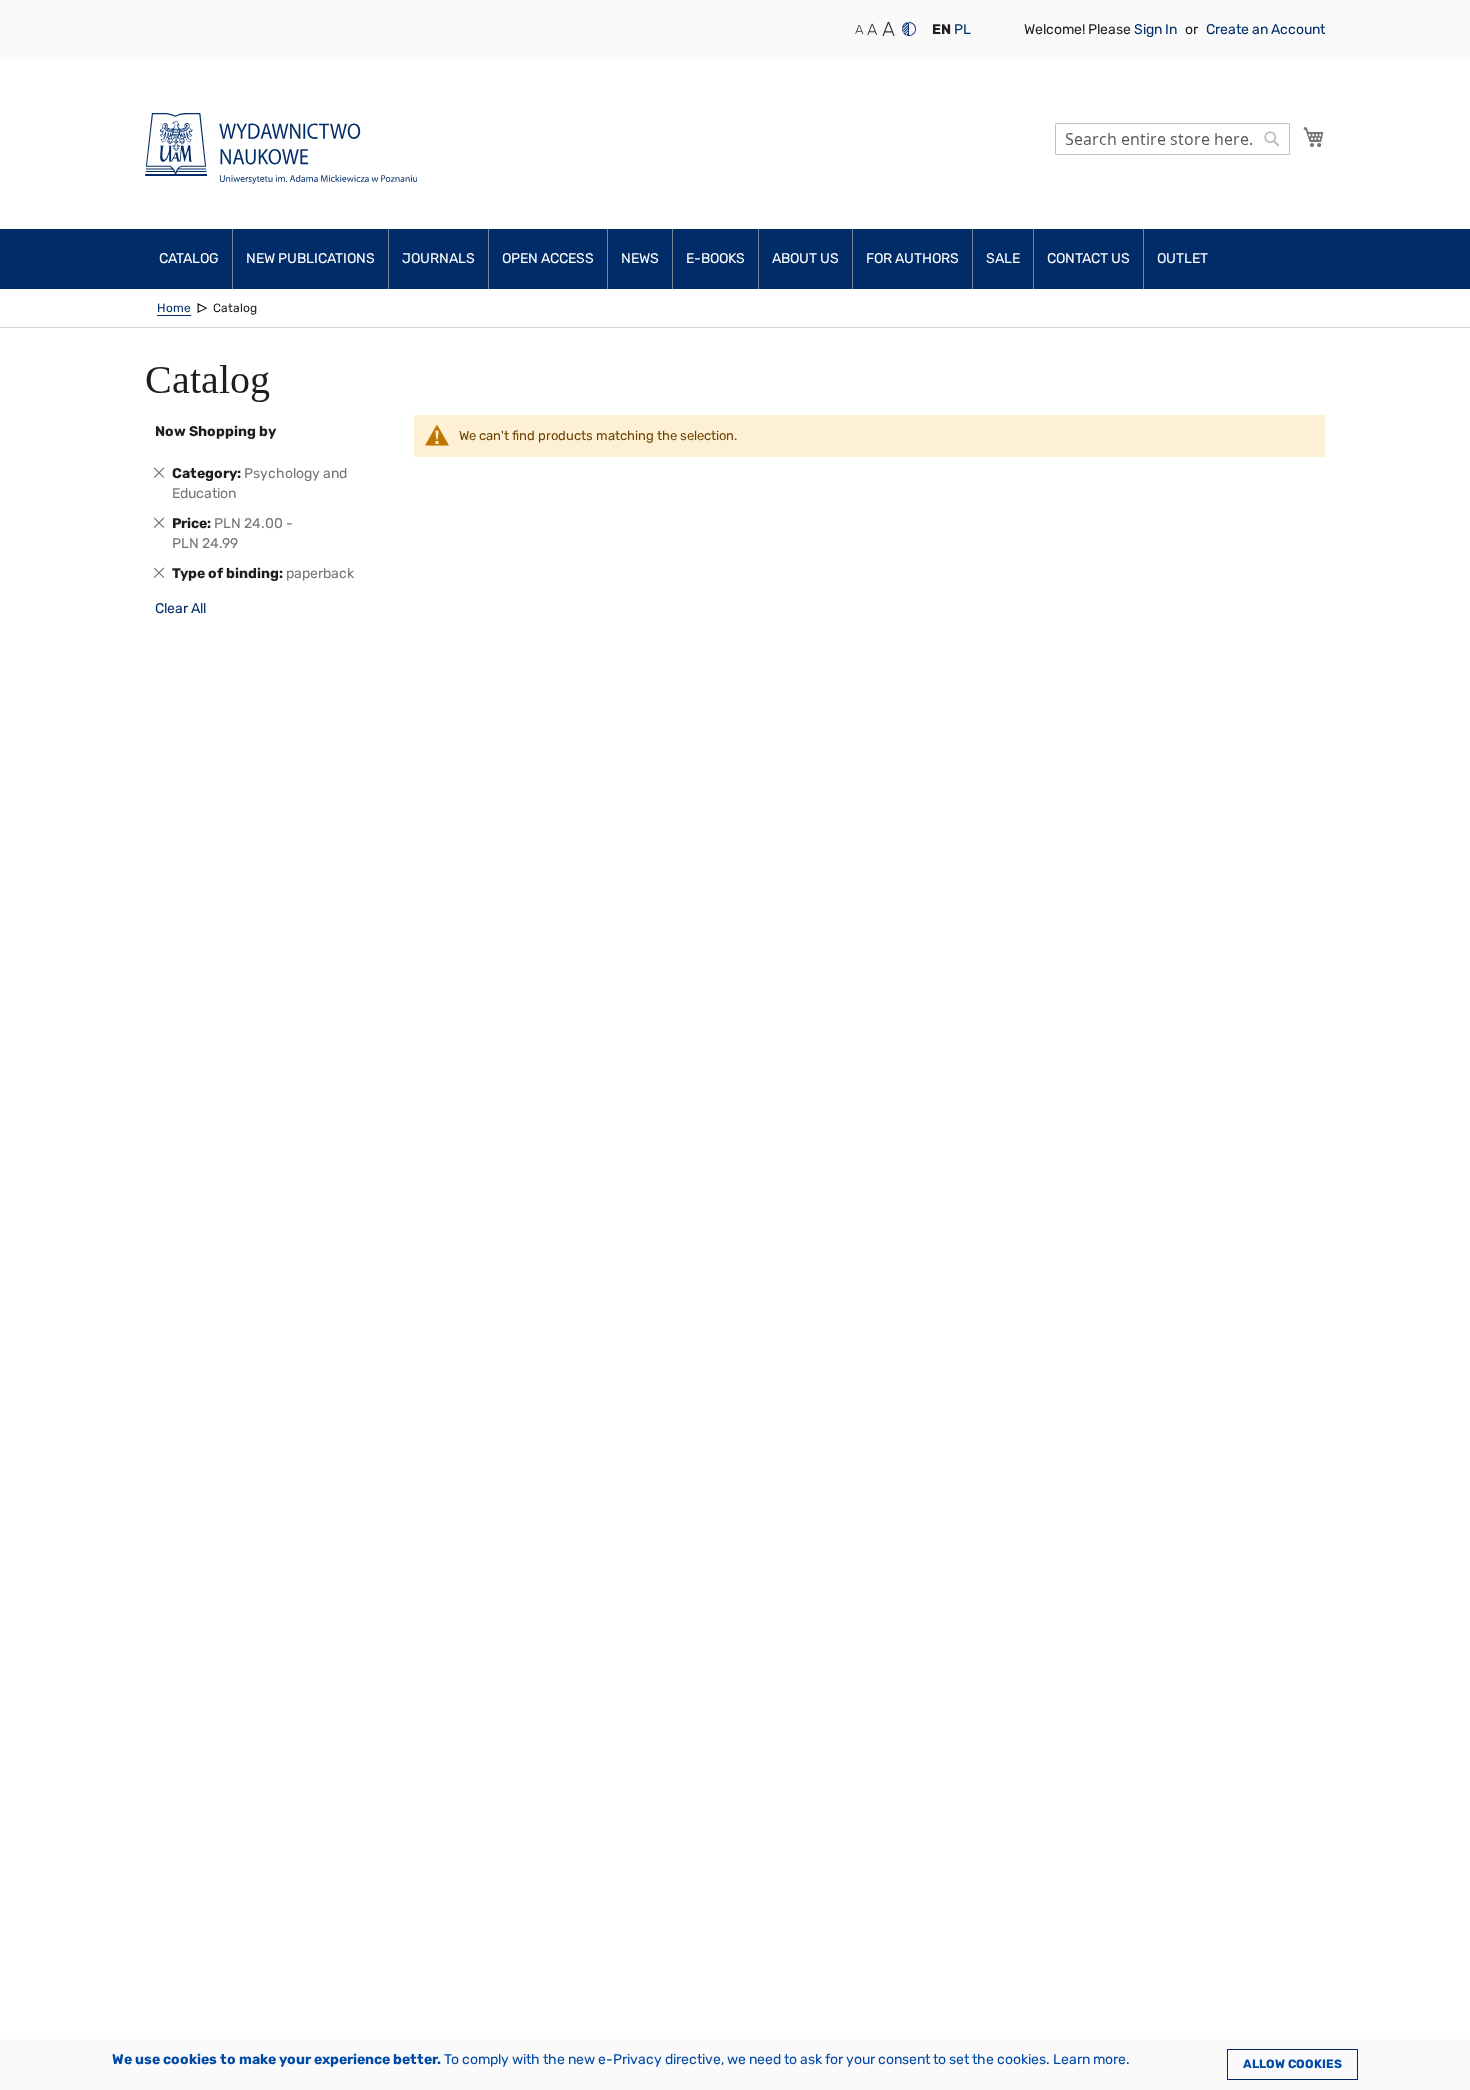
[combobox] (1172, 139)
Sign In (1157, 29)
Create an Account (1265, 29)
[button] (941, 30)
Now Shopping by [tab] (215, 431)
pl (962, 29)
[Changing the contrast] (909, 29)
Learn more (1089, 2059)
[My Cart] (1314, 137)
